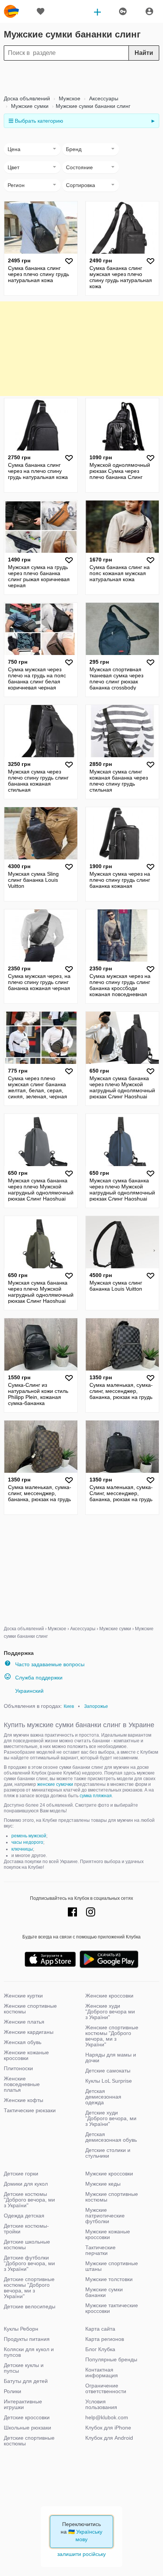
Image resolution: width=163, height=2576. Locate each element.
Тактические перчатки (100, 2250)
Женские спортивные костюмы (30, 2009)
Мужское (69, 98)
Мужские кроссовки (109, 2174)
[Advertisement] (81, 78)
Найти (144, 53)
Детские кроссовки (27, 2417)
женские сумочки (55, 1784)
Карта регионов (105, 2339)
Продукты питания (27, 2339)
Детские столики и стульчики (108, 2153)
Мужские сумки (29, 106)
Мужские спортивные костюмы (112, 2197)
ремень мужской (29, 1836)
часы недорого (27, 1842)
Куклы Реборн (21, 2329)
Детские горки (21, 2174)
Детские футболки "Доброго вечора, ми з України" (29, 2263)
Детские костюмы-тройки (26, 2229)
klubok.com (11, 11)
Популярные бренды (111, 2359)
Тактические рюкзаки (30, 2110)
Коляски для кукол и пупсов (29, 2352)
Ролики (13, 2391)
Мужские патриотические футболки (105, 2216)
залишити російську (81, 2554)
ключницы (22, 1849)
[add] (97, 11)
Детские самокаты (108, 2071)
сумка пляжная (96, 1796)
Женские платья (24, 2022)
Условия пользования (101, 2404)
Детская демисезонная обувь (111, 2137)
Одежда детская (24, 2216)
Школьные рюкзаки (27, 2428)
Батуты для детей (26, 2381)
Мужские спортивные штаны (112, 2266)
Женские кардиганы (29, 2032)
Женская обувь (23, 2042)
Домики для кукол (26, 2184)
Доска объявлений (27, 98)
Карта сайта (100, 2329)
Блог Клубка (100, 2349)
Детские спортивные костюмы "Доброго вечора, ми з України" (29, 2288)
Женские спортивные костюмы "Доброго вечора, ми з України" (112, 2036)
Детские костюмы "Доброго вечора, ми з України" (29, 2200)
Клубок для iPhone (108, 2428)
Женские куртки (23, 1996)
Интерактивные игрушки (23, 2404)
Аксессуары (103, 98)
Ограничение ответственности (106, 2388)
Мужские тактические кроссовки (112, 2308)
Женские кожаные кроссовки (26, 2055)
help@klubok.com (107, 2417)
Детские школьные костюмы (27, 2245)
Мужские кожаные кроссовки (108, 2234)
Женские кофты (24, 2100)
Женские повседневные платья (22, 2084)
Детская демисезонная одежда (103, 2097)
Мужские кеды (103, 2184)
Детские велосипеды (30, 2306)
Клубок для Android (109, 2438)
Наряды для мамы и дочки (111, 2058)
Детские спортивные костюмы (29, 2441)
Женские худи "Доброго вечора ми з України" (110, 2012)
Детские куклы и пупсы (24, 2368)
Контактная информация (102, 2373)
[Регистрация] (149, 11)
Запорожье (96, 1706)
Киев (69, 1706)
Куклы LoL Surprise (109, 2081)
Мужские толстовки (109, 2279)
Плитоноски (18, 2068)
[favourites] (41, 11)
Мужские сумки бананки (104, 2292)
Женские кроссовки (109, 1996)
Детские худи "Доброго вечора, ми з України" (111, 2118)
